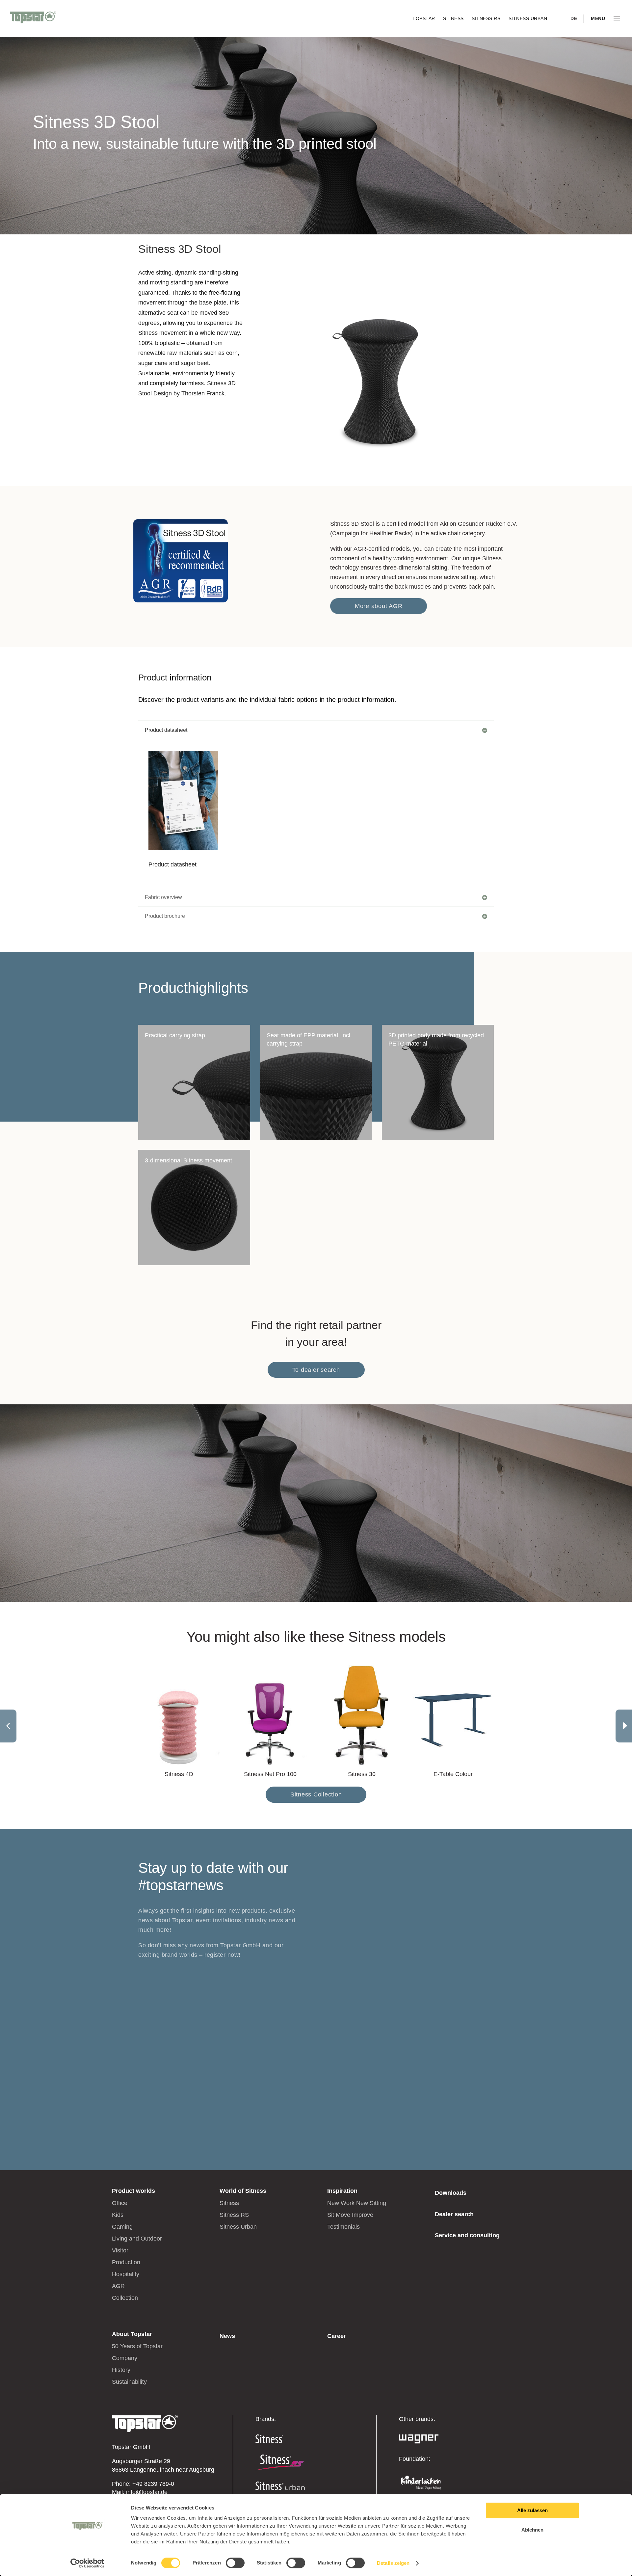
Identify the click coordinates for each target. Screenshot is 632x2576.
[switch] (235, 2563)
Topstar (424, 18)
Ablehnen (532, 2530)
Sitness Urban (528, 18)
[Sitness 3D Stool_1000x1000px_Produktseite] (379, 472)
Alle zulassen (532, 2510)
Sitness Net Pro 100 (270, 1774)
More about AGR (379, 606)
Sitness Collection (316, 1794)
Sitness (454, 18)
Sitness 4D (179, 1774)
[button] (624, 1726)
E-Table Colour (453, 1774)
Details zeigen (393, 2563)
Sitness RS (487, 18)
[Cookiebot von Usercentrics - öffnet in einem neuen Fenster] (87, 2563)
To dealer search (316, 1370)
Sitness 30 (362, 1774)
